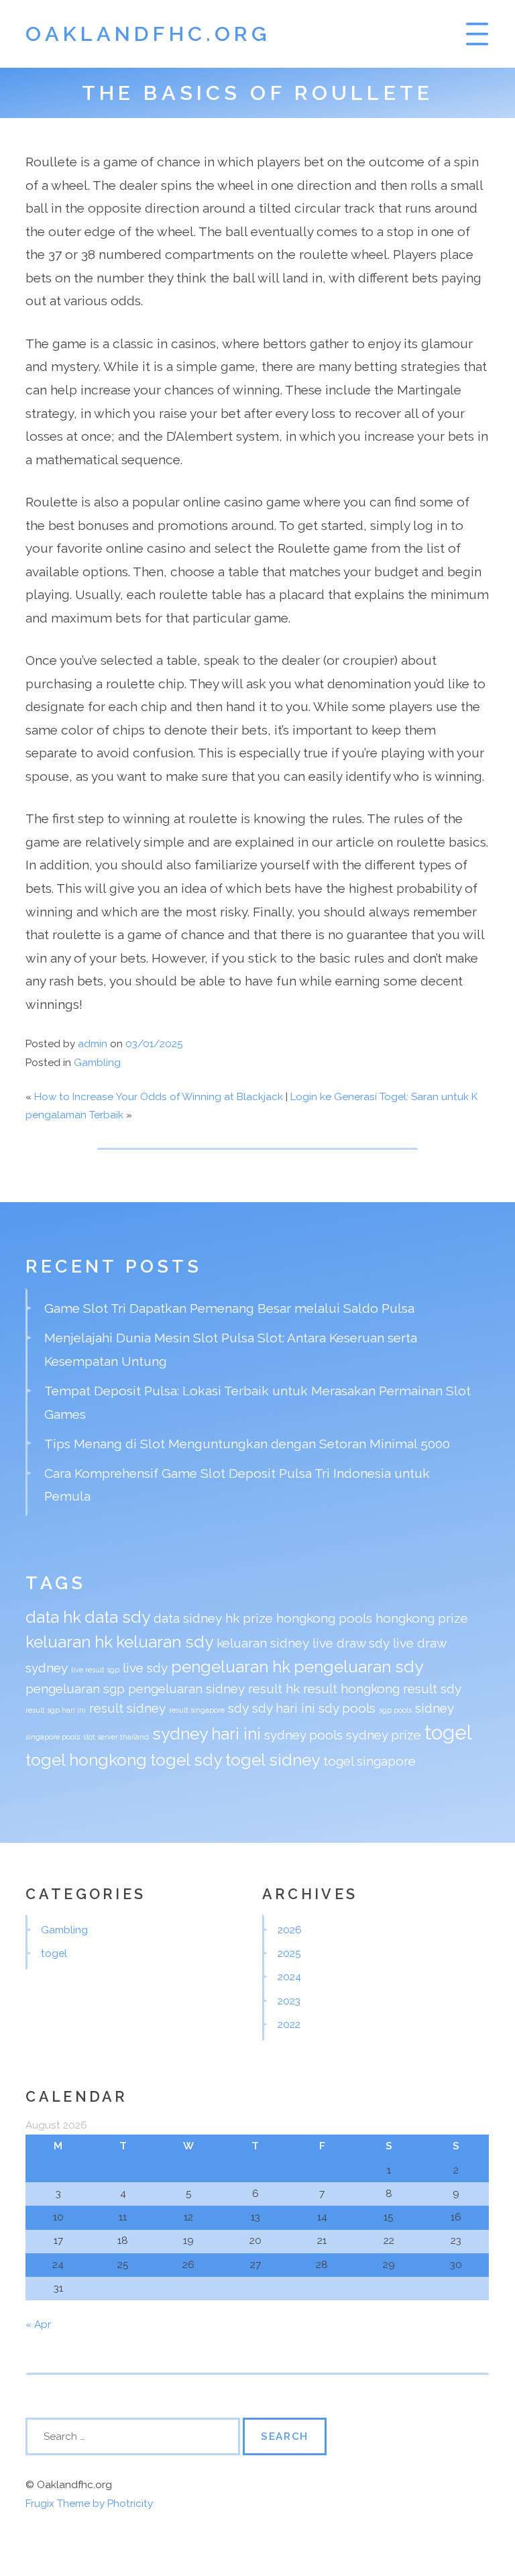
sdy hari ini (284, 1708)
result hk (274, 1688)
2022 (289, 2025)
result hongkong (351, 1688)
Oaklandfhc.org (148, 34)
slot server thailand (116, 1737)
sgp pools (395, 1710)
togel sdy (186, 1760)
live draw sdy (351, 1643)
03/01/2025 (154, 1044)
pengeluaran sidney (186, 1688)
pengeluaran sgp (75, 1688)
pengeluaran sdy (358, 1667)
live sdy (145, 1668)
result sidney (127, 1708)
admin (93, 1044)
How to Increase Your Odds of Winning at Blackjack (159, 1097)
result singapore (197, 1710)
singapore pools (53, 1737)
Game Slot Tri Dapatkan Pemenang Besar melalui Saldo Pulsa (229, 1308)
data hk (53, 1617)
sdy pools (347, 1708)
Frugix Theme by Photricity (89, 2504)
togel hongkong (86, 1760)
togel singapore (369, 1761)
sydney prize (384, 1735)
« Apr (38, 2324)
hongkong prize (422, 1618)
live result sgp (95, 1670)
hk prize (249, 1618)
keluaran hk (69, 1642)
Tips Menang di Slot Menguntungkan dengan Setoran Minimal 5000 (247, 1444)
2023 (289, 2001)
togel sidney (273, 1760)
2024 (289, 1977)
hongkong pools (324, 1618)
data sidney (188, 1618)
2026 (290, 1930)
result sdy (432, 1688)
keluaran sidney (263, 1643)
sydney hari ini (207, 1734)
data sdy (117, 1617)
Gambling (97, 1063)
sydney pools (303, 1735)
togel (448, 1732)
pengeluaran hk (231, 1667)
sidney (435, 1708)
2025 (289, 1953)
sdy (238, 1708)
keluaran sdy (165, 1642)
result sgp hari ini (56, 1710)
